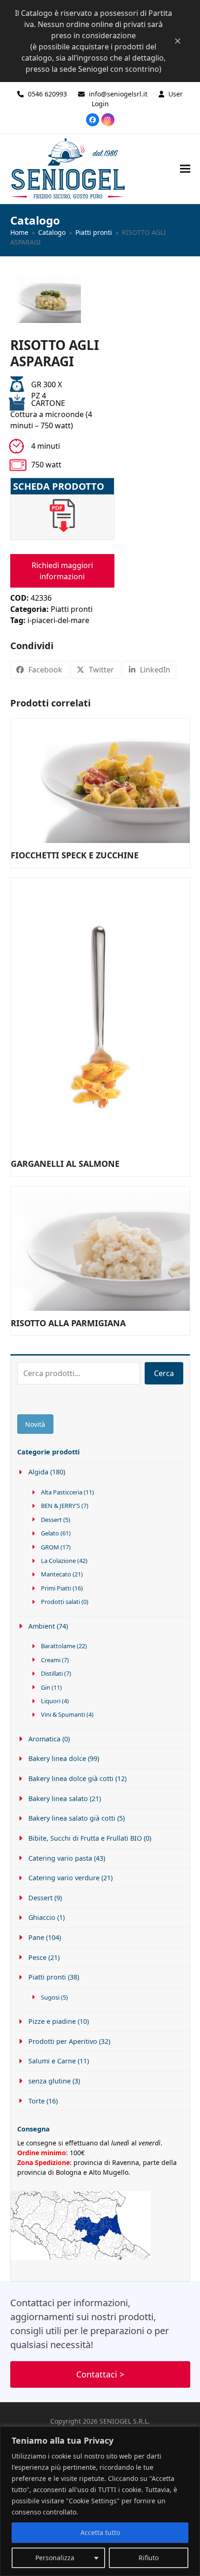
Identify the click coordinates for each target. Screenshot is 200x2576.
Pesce (37, 1957)
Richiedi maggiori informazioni (62, 571)
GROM (50, 1547)
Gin (46, 1687)
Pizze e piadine (52, 2021)
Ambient (42, 1626)
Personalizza (55, 2558)
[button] (185, 168)
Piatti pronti (72, 609)
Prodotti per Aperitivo (63, 2041)
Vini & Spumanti (63, 1714)
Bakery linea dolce (57, 1758)
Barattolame (58, 1646)
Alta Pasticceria (62, 1492)
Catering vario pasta (60, 1858)
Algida (38, 1472)
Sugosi (50, 1997)
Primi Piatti (56, 1588)
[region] (100, 2501)
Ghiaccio (42, 1917)
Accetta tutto (100, 2532)
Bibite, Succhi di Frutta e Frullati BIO (85, 1838)
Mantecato (56, 1574)
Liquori (51, 1701)
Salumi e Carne (52, 2061)
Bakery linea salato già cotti (72, 1818)
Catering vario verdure (64, 1878)
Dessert (51, 1520)
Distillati (52, 1673)
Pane (36, 1937)
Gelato (50, 1533)
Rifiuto (149, 2558)
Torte (37, 2101)
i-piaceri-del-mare (58, 620)
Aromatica (44, 1739)
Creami (51, 1660)
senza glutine (50, 2081)
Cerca (164, 1373)
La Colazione (58, 1561)
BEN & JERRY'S (60, 1506)
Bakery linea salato (58, 1798)
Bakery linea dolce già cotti (71, 1778)
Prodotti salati (60, 1602)
